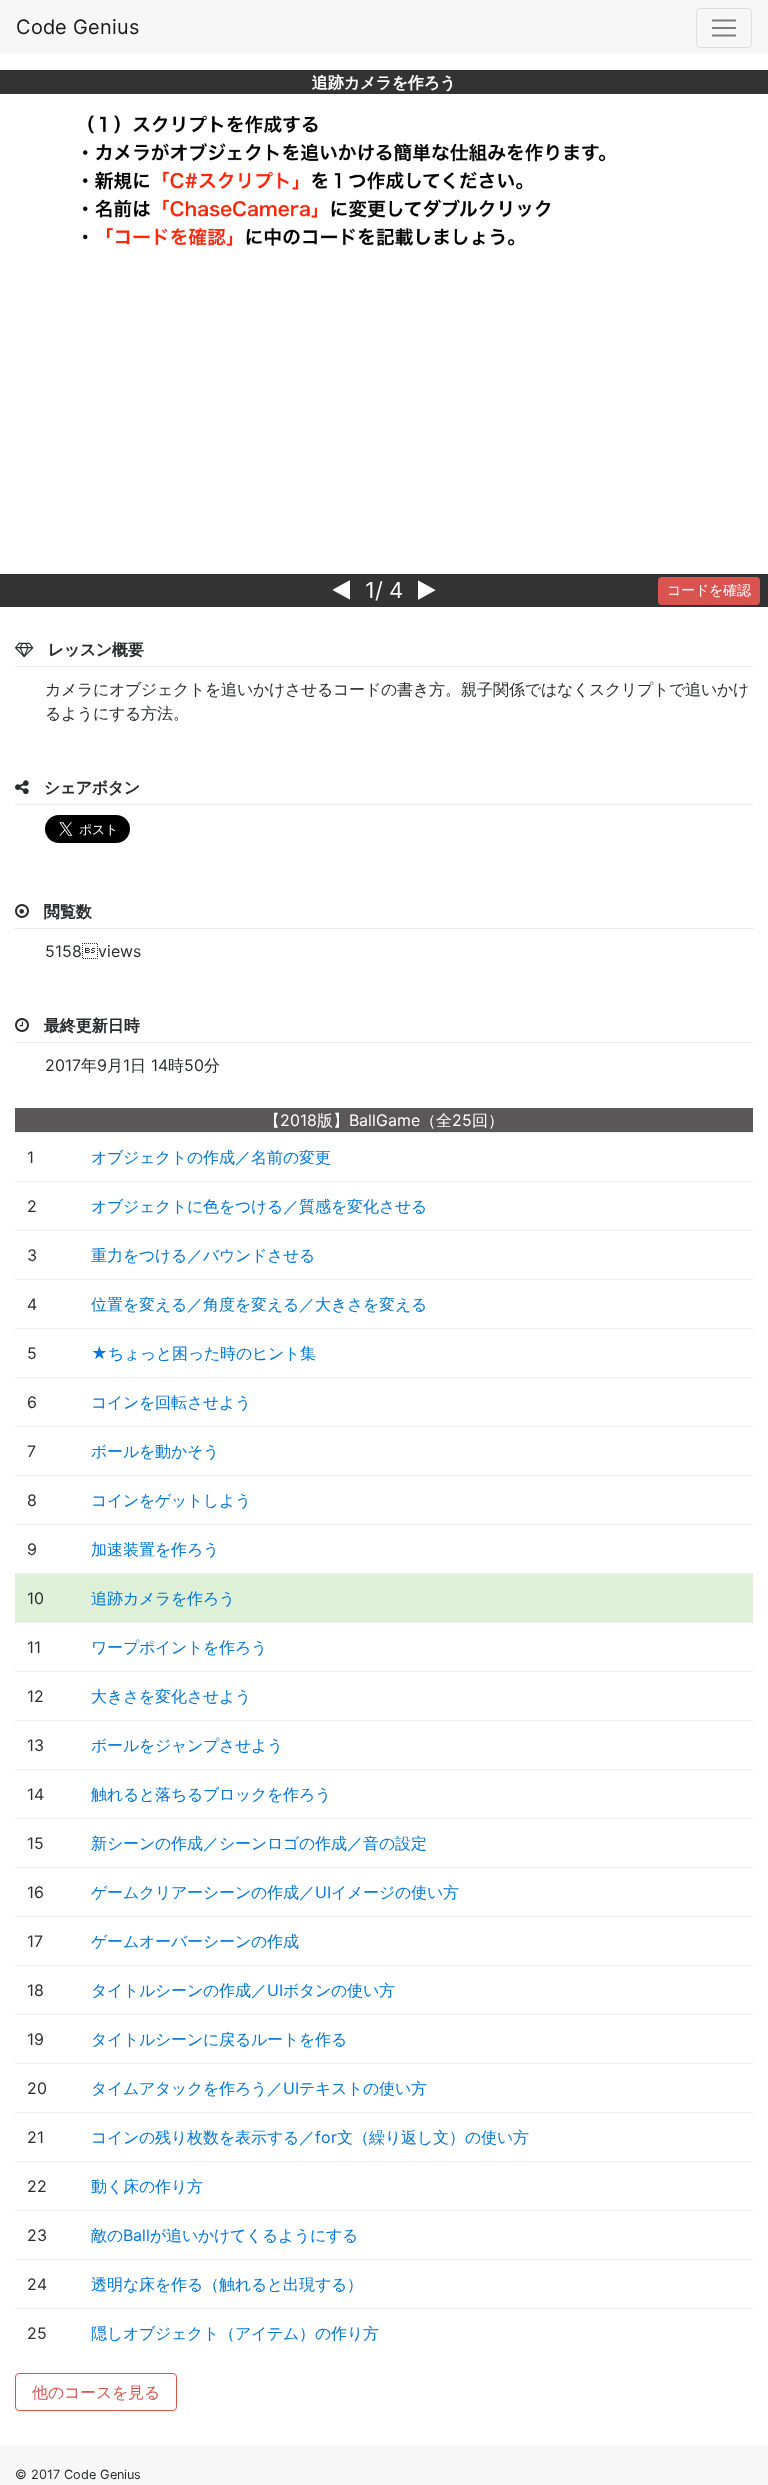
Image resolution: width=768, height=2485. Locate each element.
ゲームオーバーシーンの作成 (195, 1941)
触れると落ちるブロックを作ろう (211, 1794)
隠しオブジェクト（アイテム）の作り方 (235, 2333)
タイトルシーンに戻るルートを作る (219, 2039)
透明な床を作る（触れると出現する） (227, 2284)
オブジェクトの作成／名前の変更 (211, 1157)
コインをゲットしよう (171, 1500)
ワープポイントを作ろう (179, 1647)
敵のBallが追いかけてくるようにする (224, 2235)
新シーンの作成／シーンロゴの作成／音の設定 (259, 1843)
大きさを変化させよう (171, 1696)
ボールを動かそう (155, 1451)
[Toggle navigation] (724, 28)
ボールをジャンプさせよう (187, 1745)
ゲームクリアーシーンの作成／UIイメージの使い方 (275, 1892)
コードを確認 (709, 590)
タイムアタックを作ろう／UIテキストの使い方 (259, 2088)
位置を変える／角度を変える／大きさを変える (259, 1304)
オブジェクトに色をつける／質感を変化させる (259, 1206)
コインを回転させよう (171, 1402)
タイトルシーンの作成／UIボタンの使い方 (243, 1990)
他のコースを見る (96, 2392)
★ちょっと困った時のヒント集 (203, 1353)
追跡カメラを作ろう (163, 1598)
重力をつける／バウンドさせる (203, 1255)
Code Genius (77, 27)
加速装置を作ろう (155, 1549)
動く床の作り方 (147, 2186)
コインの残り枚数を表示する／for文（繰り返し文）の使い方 (310, 2137)
